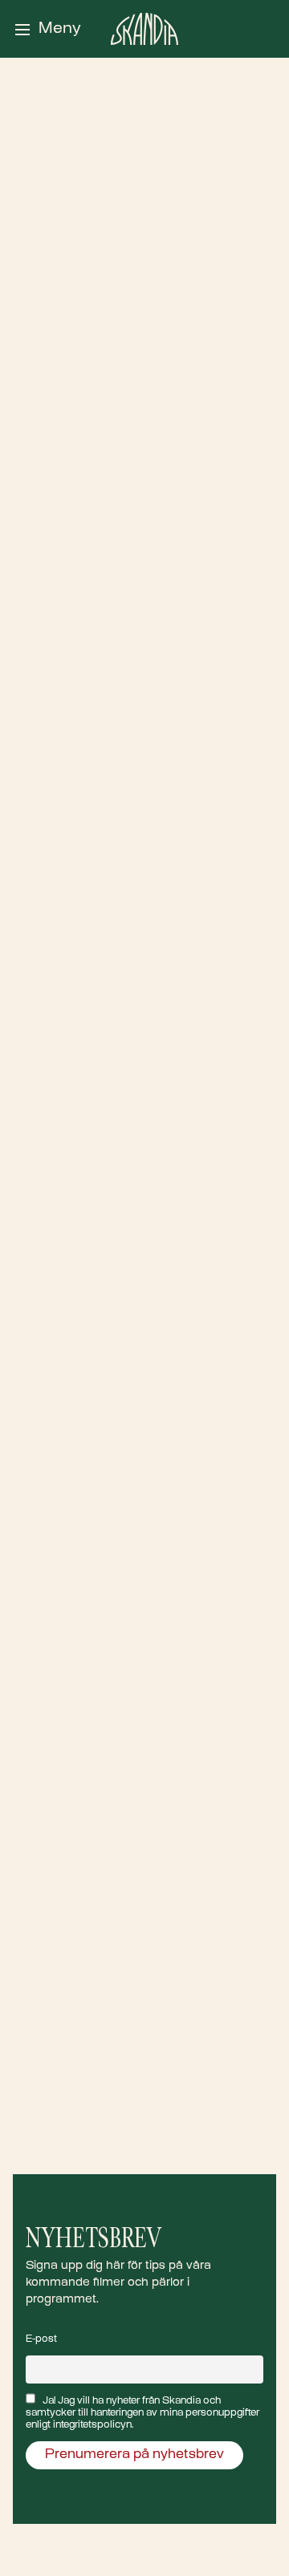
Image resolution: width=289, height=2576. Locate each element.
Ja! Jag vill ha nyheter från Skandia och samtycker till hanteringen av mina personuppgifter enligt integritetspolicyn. (142, 2413)
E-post (41, 2339)
